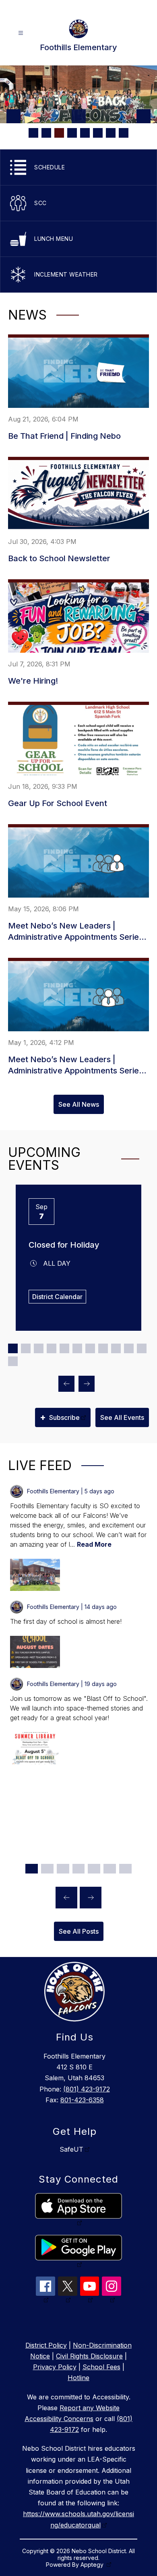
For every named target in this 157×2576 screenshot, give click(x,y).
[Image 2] (46, 133)
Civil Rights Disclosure (89, 2356)
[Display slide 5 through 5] (64, 1348)
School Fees (101, 2367)
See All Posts (79, 1931)
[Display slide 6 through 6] (77, 1348)
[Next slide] (91, 1898)
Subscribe (60, 1417)
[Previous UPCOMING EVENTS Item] (66, 1384)
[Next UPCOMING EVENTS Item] (87, 1384)
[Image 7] (111, 133)
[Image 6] (98, 133)
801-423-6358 (82, 2100)
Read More (94, 1544)
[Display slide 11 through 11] (142, 1348)
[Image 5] (85, 133)
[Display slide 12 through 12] (13, 1361)
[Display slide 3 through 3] (39, 1348)
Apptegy (93, 2565)
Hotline (78, 2378)
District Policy (46, 2345)
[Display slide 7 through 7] (90, 1348)
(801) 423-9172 (87, 2089)
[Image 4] (72, 133)
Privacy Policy (55, 2367)
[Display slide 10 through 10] (129, 1348)
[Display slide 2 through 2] (26, 1348)
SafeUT (71, 2149)
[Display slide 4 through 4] (52, 1348)
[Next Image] (144, 116)
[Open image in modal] (35, 1575)
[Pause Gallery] (79, 116)
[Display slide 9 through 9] (116, 1348)
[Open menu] (21, 33)
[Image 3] (59, 133)
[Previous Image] (13, 116)
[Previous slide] (66, 1898)
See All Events (122, 1417)
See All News (79, 1104)
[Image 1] (33, 133)
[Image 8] (124, 133)
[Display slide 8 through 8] (103, 1348)
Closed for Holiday (64, 1245)
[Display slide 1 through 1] (13, 1348)
